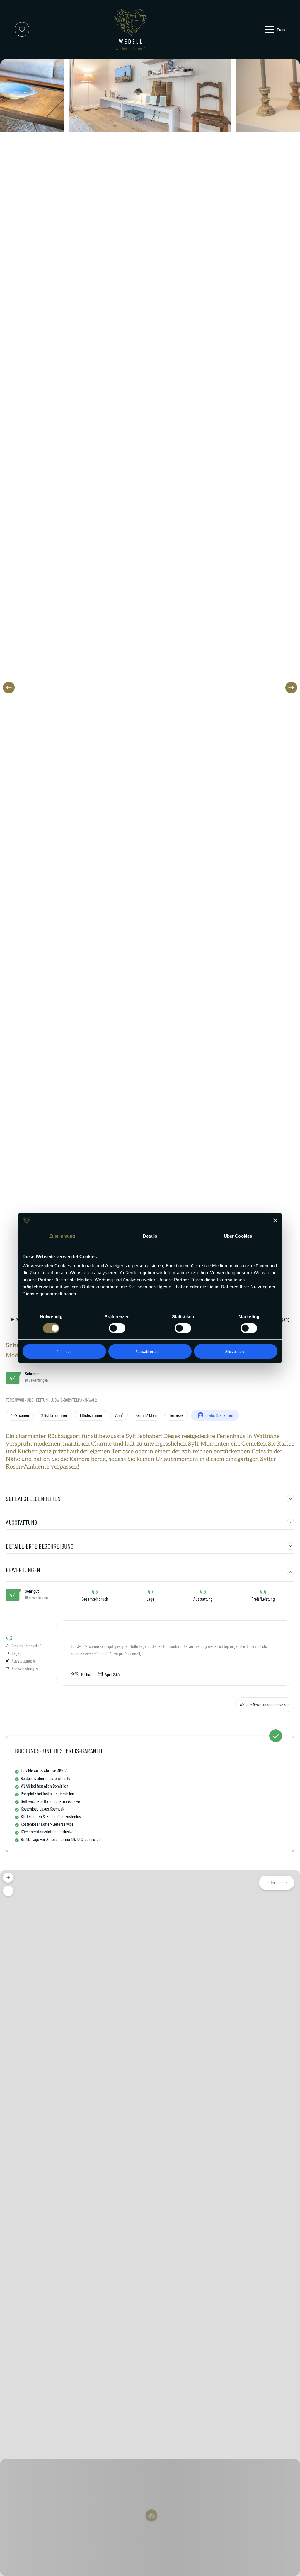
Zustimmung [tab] (62, 1236)
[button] (9, 688)
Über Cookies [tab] (238, 1236)
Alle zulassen (236, 1351)
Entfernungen (277, 1882)
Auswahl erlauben (150, 1351)
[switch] (117, 1328)
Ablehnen (64, 1351)
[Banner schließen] (275, 1220)
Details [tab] (150, 1236)
